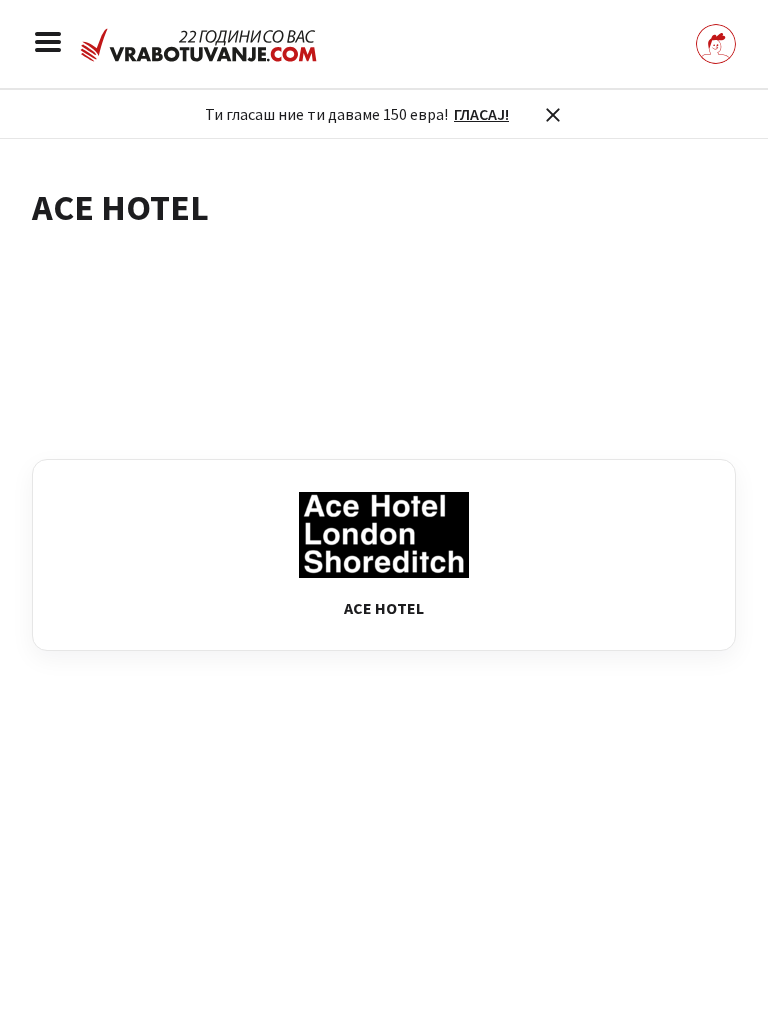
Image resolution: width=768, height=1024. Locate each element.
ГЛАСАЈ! (481, 114)
